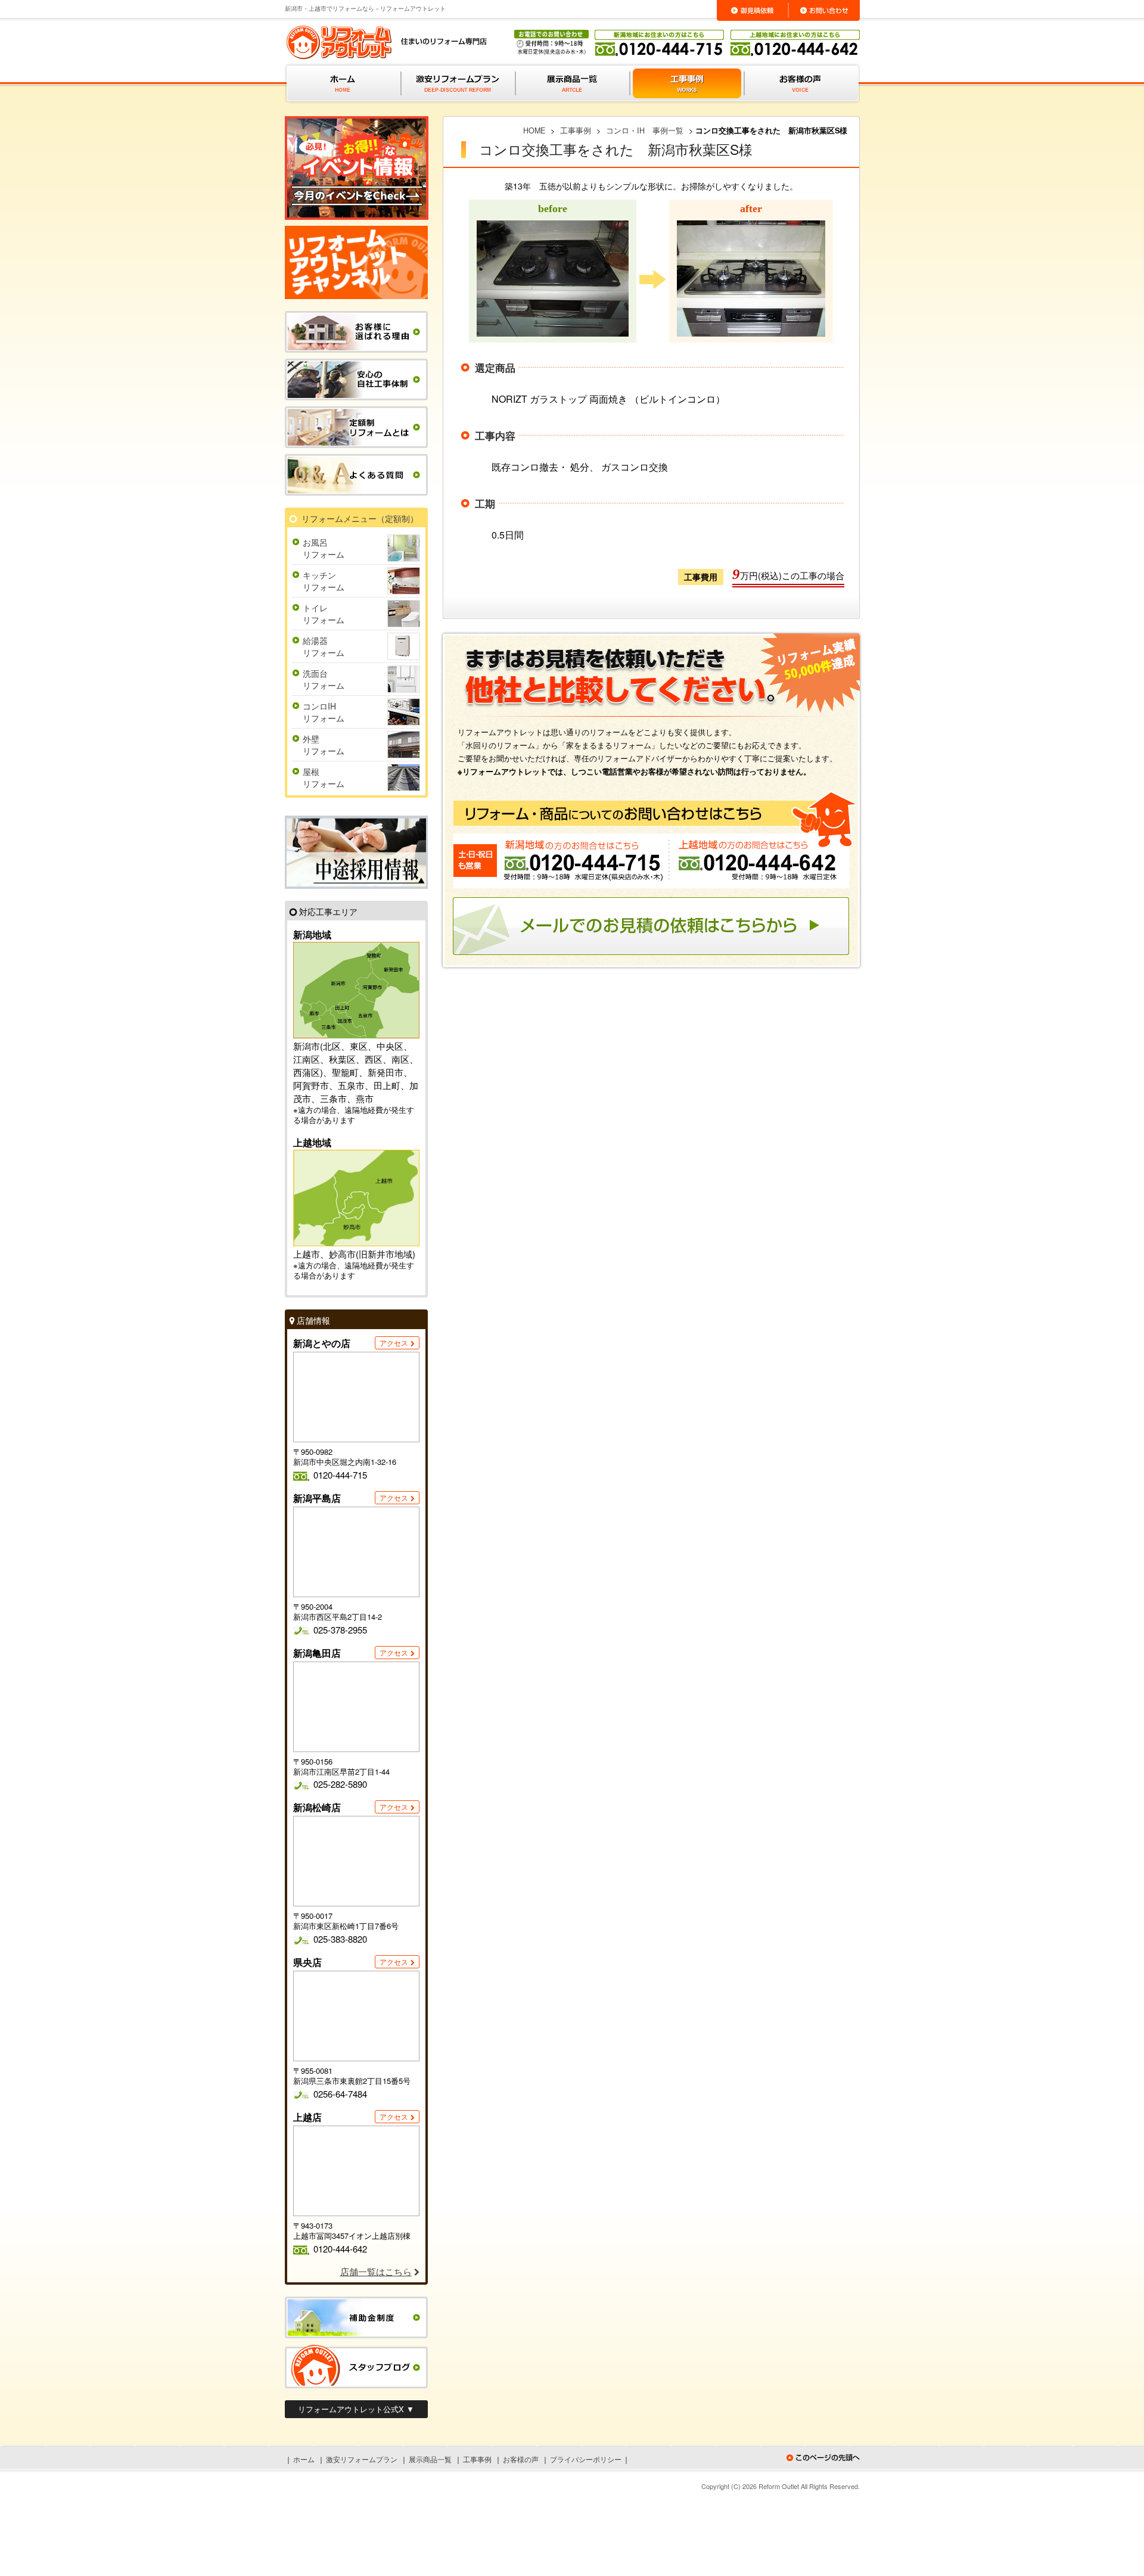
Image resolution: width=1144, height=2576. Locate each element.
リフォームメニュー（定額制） (360, 518)
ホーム (304, 2459)
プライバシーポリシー (586, 2459)
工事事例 (477, 2459)
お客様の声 (521, 2459)
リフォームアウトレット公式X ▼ (356, 2409)
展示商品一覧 (430, 2459)
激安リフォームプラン (362, 2459)
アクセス (394, 1343)
